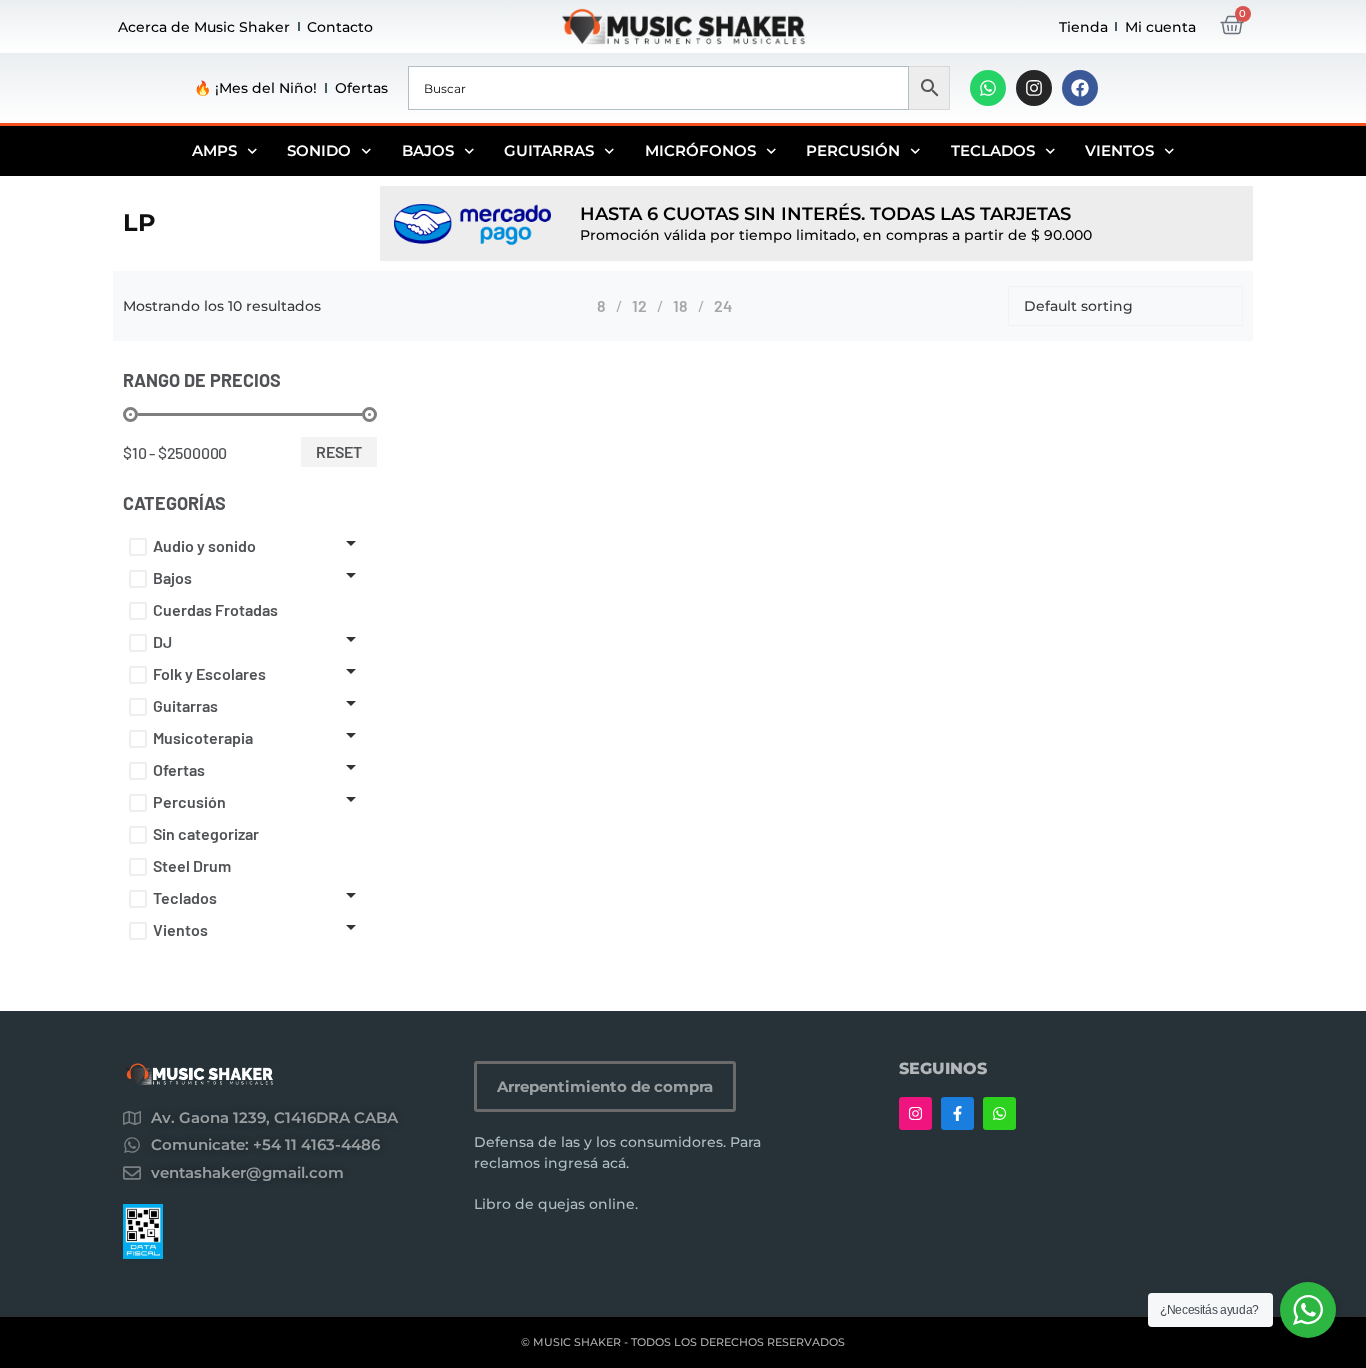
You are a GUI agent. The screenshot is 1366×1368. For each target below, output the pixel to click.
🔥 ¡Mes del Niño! (255, 88)
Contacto (340, 27)
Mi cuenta (1160, 27)
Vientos (1119, 150)
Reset (339, 451)
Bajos (428, 150)
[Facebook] (1080, 88)
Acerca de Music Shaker (204, 27)
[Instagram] (1034, 88)
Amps (214, 150)
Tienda (1083, 27)
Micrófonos (700, 150)
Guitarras (549, 150)
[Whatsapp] (988, 88)
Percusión (853, 150)
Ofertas (361, 88)
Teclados (993, 150)
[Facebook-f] (957, 1113)
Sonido (319, 150)
